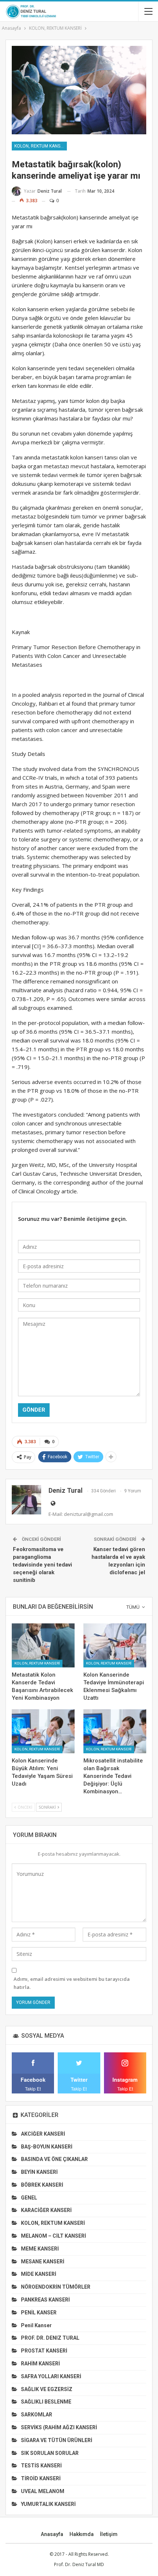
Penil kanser (36, 2325)
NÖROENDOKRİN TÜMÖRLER (56, 2287)
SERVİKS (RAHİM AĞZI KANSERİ (59, 2427)
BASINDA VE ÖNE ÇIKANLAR (54, 2159)
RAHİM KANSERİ (40, 2364)
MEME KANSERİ (40, 2249)
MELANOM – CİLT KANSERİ (53, 2236)
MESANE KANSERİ (43, 2262)
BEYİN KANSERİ (39, 2172)
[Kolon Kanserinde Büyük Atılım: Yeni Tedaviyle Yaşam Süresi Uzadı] (43, 1731)
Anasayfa (52, 2534)
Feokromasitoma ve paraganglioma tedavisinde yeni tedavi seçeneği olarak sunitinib (42, 1565)
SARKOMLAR (37, 2415)
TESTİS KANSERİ (41, 2466)
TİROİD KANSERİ (41, 2478)
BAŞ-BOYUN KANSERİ (47, 2147)
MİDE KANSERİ (39, 2274)
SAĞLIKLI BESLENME (46, 2402)
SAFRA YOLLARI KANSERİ (51, 2376)
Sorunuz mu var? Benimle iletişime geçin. (73, 1219)
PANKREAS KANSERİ (45, 2300)
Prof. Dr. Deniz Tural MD (79, 2564)
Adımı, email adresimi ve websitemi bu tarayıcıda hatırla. (72, 1983)
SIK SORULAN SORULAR (50, 2453)
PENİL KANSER (39, 2313)
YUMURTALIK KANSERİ (48, 2504)
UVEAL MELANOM (43, 2491)
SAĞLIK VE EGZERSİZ (47, 2389)
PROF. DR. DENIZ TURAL (50, 2338)
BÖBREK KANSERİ (42, 2185)
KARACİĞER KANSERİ (46, 2210)
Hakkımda (82, 2534)
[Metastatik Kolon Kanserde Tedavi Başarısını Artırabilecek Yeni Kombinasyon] (43, 1645)
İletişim (109, 2534)
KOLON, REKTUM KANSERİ (41, 146)
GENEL (29, 2198)
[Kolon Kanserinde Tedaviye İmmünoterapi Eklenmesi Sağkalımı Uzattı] (115, 1645)
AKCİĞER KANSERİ (43, 2134)
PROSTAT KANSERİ (44, 2351)
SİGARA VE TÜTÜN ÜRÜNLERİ (57, 2440)
